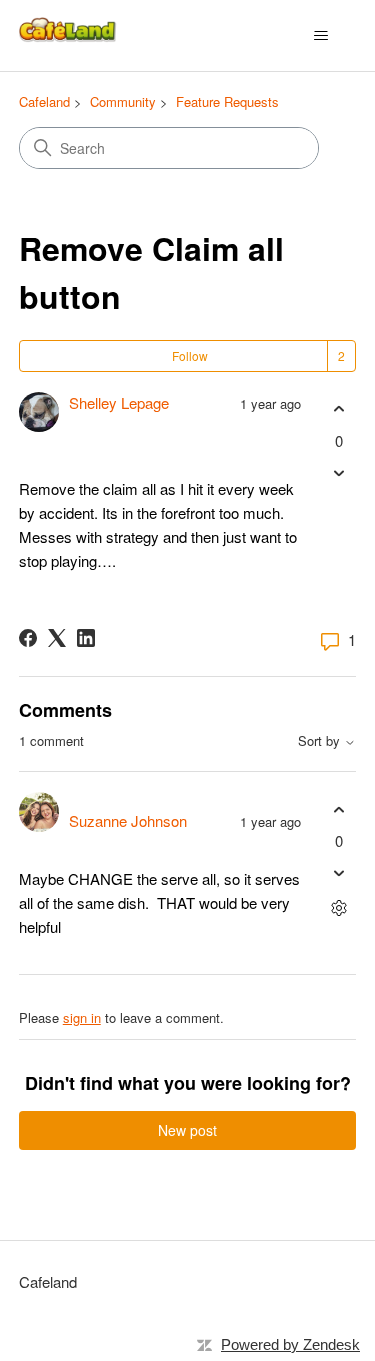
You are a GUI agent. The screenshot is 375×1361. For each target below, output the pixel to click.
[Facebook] (28, 638)
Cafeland (44, 101)
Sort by (321, 741)
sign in (82, 1017)
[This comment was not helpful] (338, 873)
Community (123, 101)
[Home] (69, 35)
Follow (190, 355)
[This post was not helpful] (338, 472)
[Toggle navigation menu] (320, 36)
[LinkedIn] (86, 638)
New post (187, 1130)
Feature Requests (227, 101)
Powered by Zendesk (290, 1344)
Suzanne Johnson (128, 820)
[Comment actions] (338, 908)
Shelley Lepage (119, 402)
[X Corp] (57, 638)
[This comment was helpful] (338, 809)
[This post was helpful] (338, 409)
